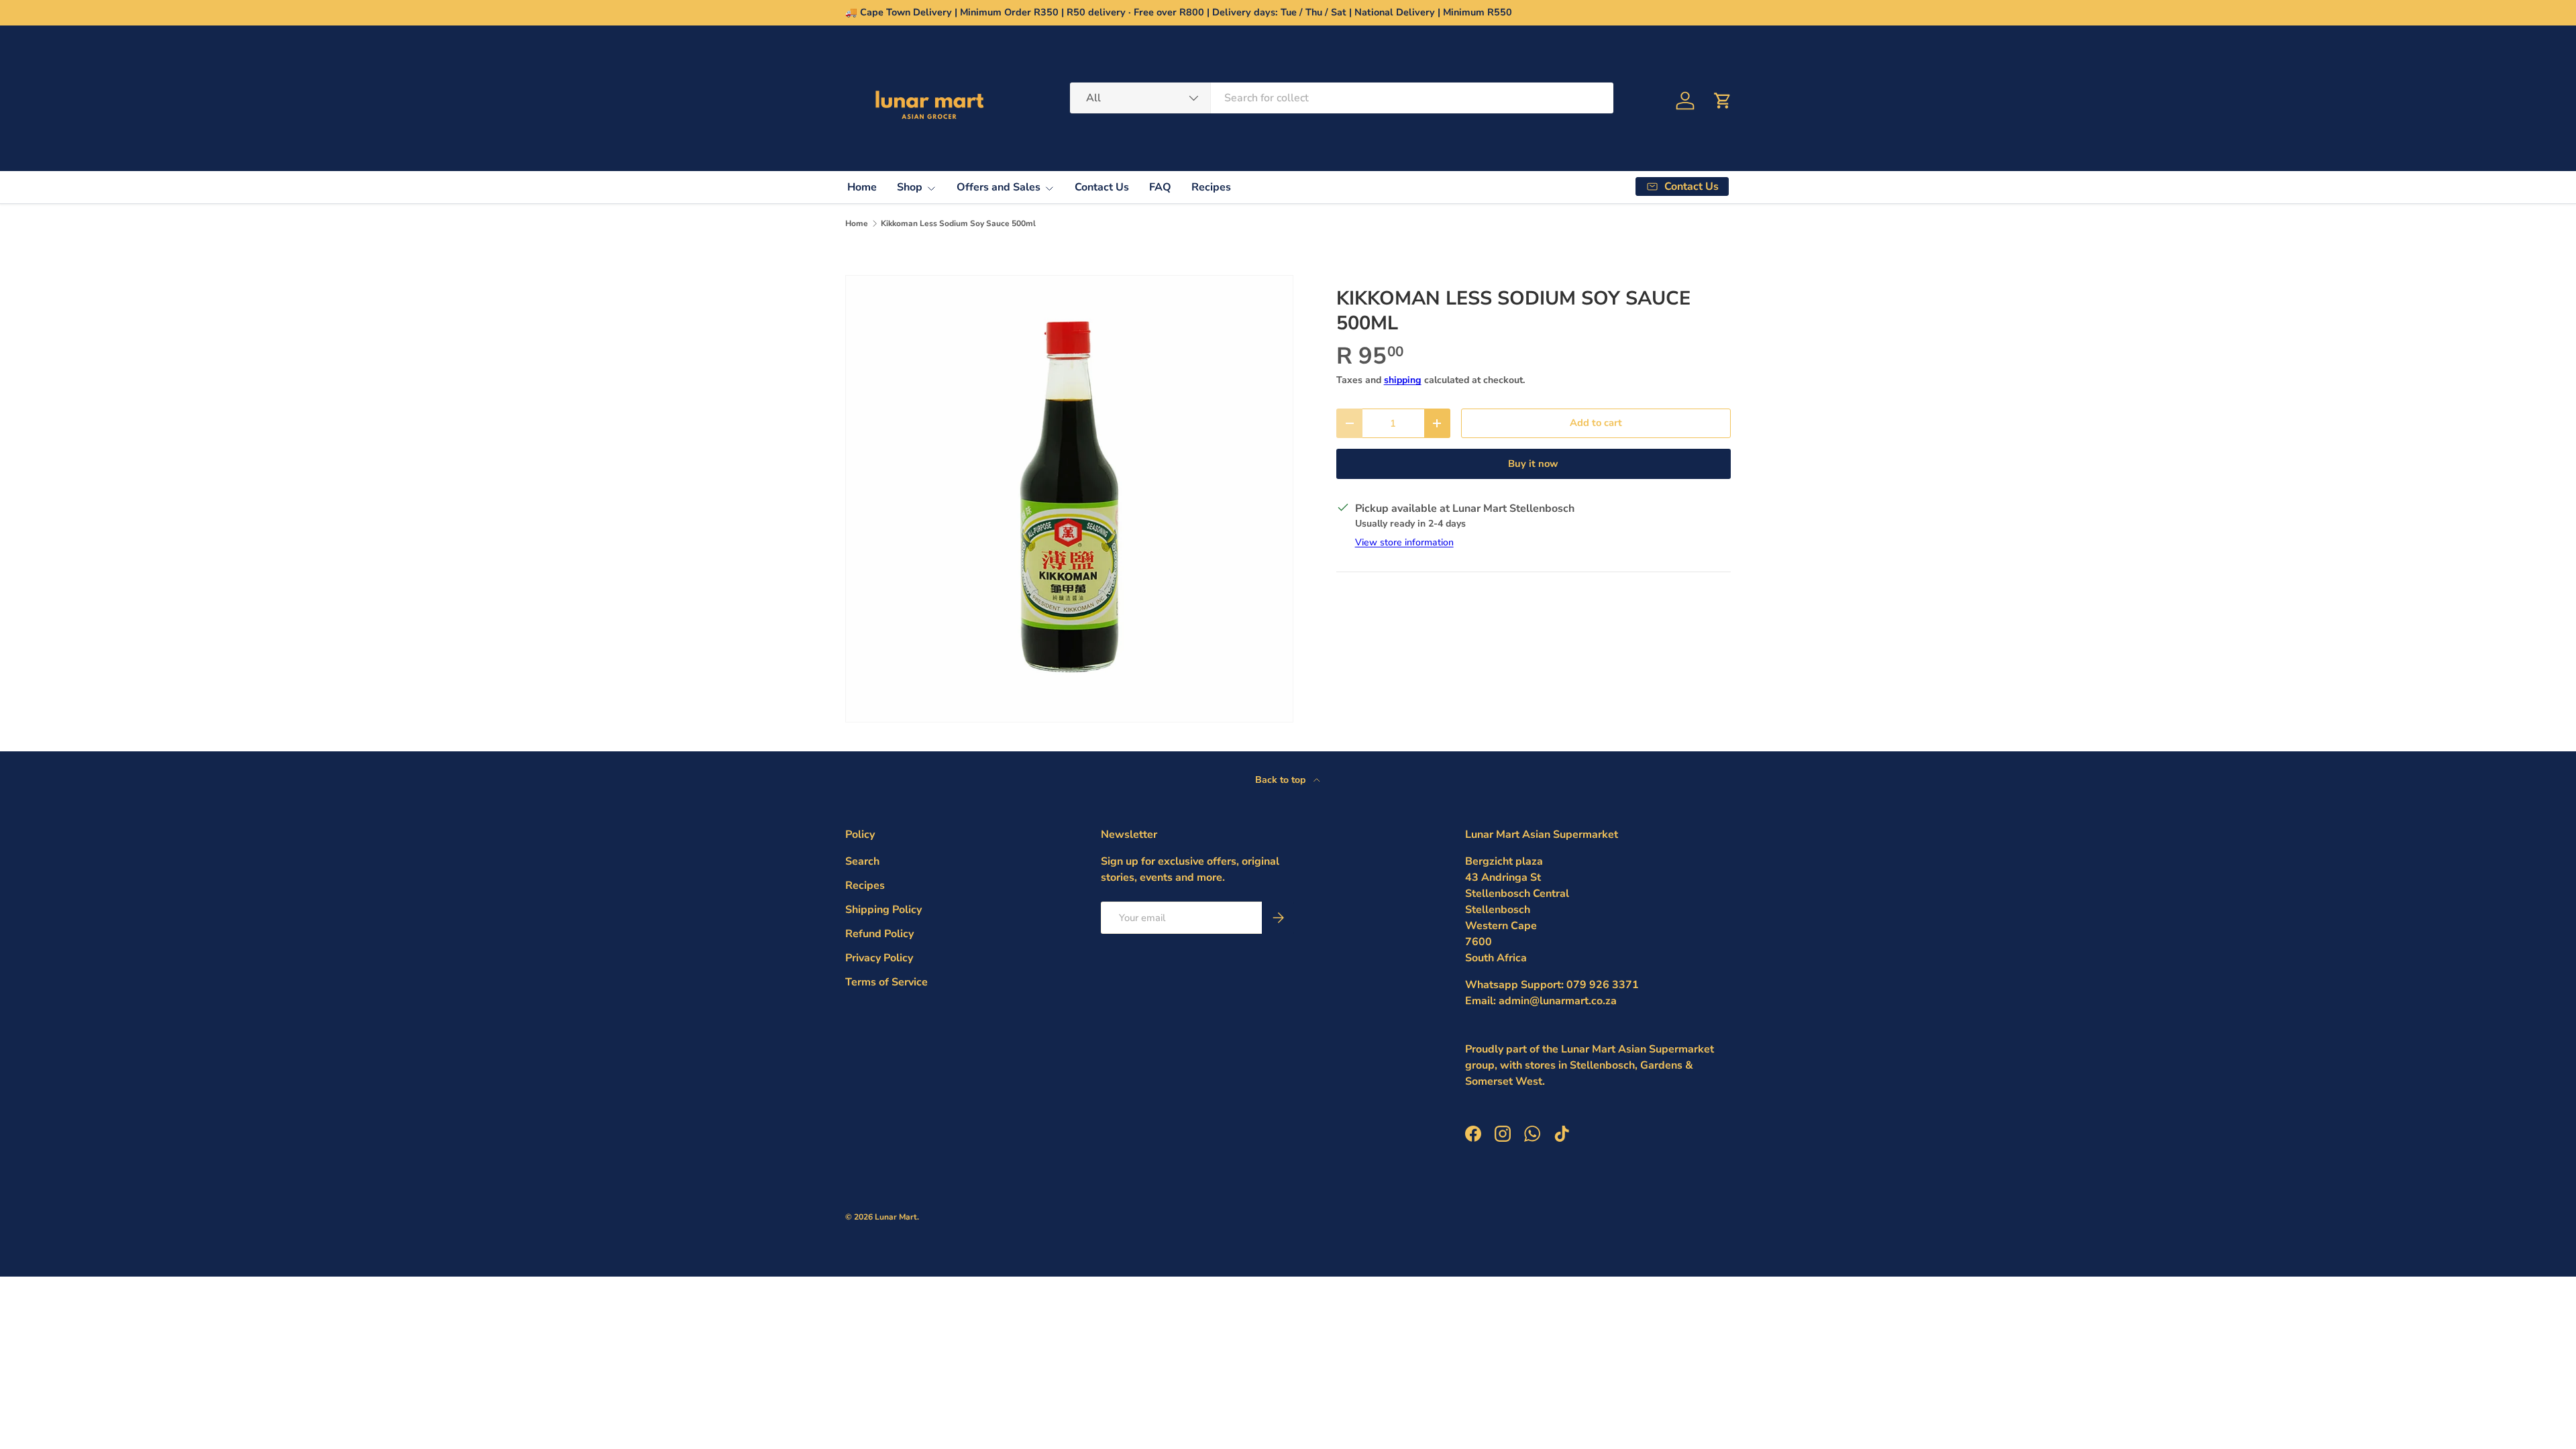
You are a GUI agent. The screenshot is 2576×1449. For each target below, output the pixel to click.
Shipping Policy (883, 910)
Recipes (1211, 187)
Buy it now (1533, 464)
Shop (910, 187)
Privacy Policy (879, 958)
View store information (1404, 542)
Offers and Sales (999, 187)
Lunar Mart (896, 1217)
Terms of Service (887, 982)
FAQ (1160, 187)
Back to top (1282, 780)
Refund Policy (879, 934)
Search (862, 861)
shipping (1403, 380)
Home (862, 187)
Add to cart (1596, 423)
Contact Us (1102, 187)
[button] (1723, 101)
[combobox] (1342, 98)
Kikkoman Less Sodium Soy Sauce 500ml (958, 223)
